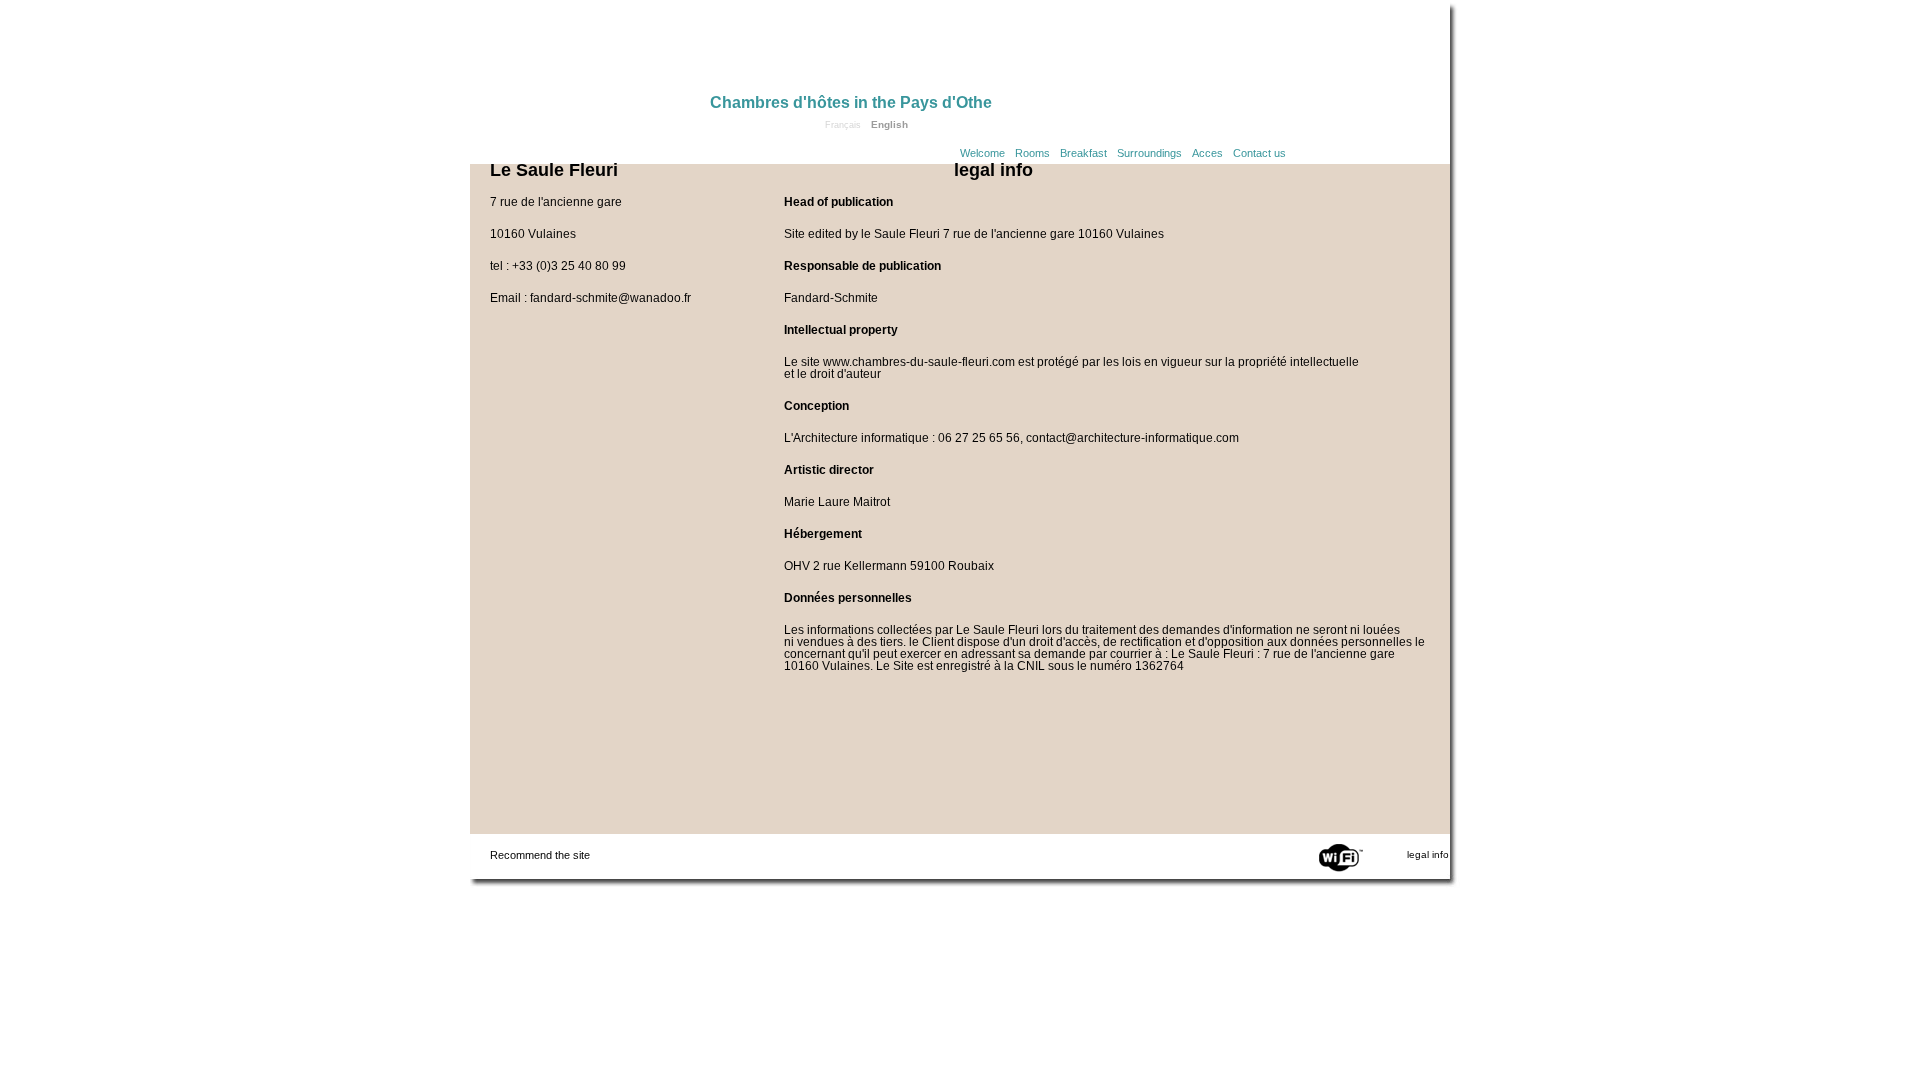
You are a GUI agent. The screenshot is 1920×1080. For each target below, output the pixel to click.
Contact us (1259, 153)
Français (843, 125)
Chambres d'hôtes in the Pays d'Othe (851, 102)
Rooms (1032, 153)
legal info (1428, 854)
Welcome (982, 153)
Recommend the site (540, 855)
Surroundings (1149, 153)
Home (590, 52)
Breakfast (1083, 153)
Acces (1207, 153)
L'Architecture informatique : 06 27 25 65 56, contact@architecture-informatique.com (1011, 438)
